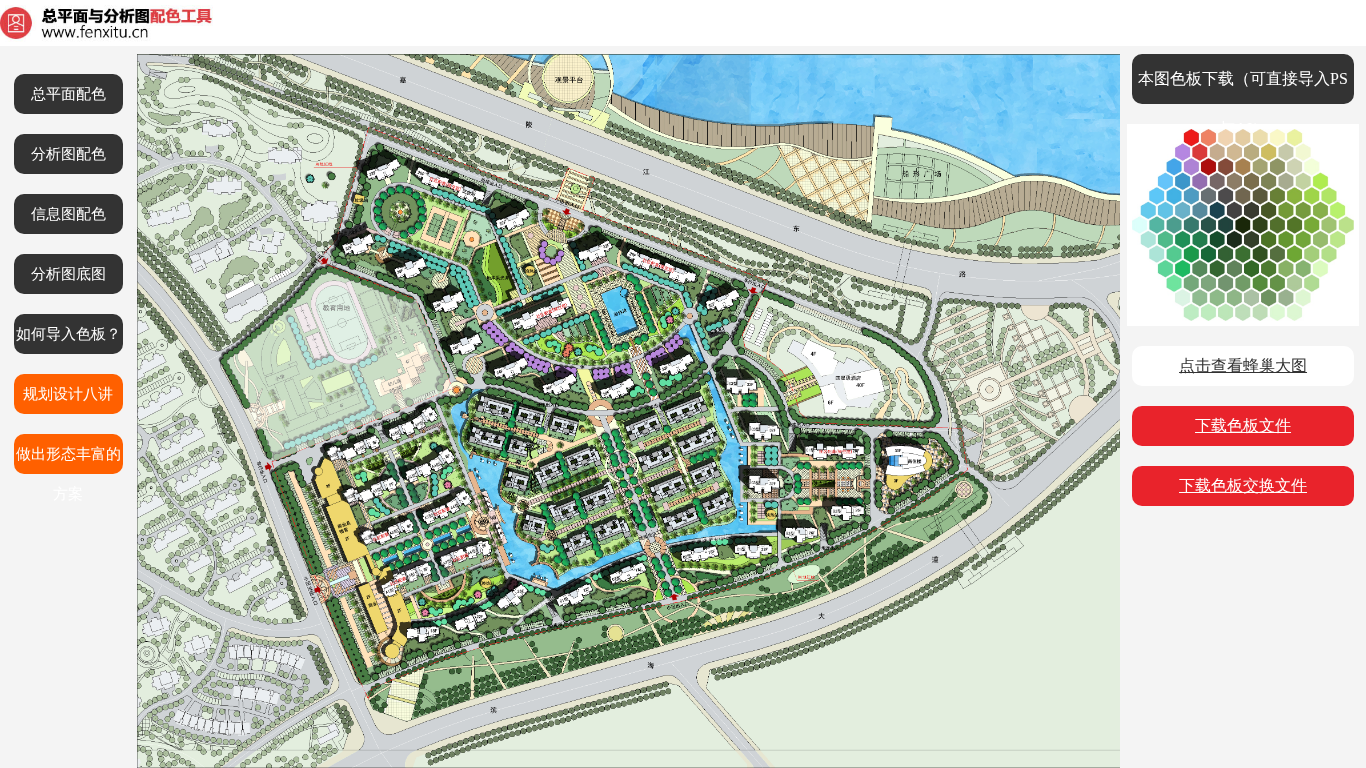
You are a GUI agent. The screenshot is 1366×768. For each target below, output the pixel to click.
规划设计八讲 (68, 394)
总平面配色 (68, 94)
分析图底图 (68, 274)
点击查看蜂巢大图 (1243, 365)
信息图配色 (68, 214)
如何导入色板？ (68, 334)
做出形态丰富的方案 (68, 460)
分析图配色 (68, 154)
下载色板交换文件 (1243, 485)
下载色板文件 (1243, 425)
